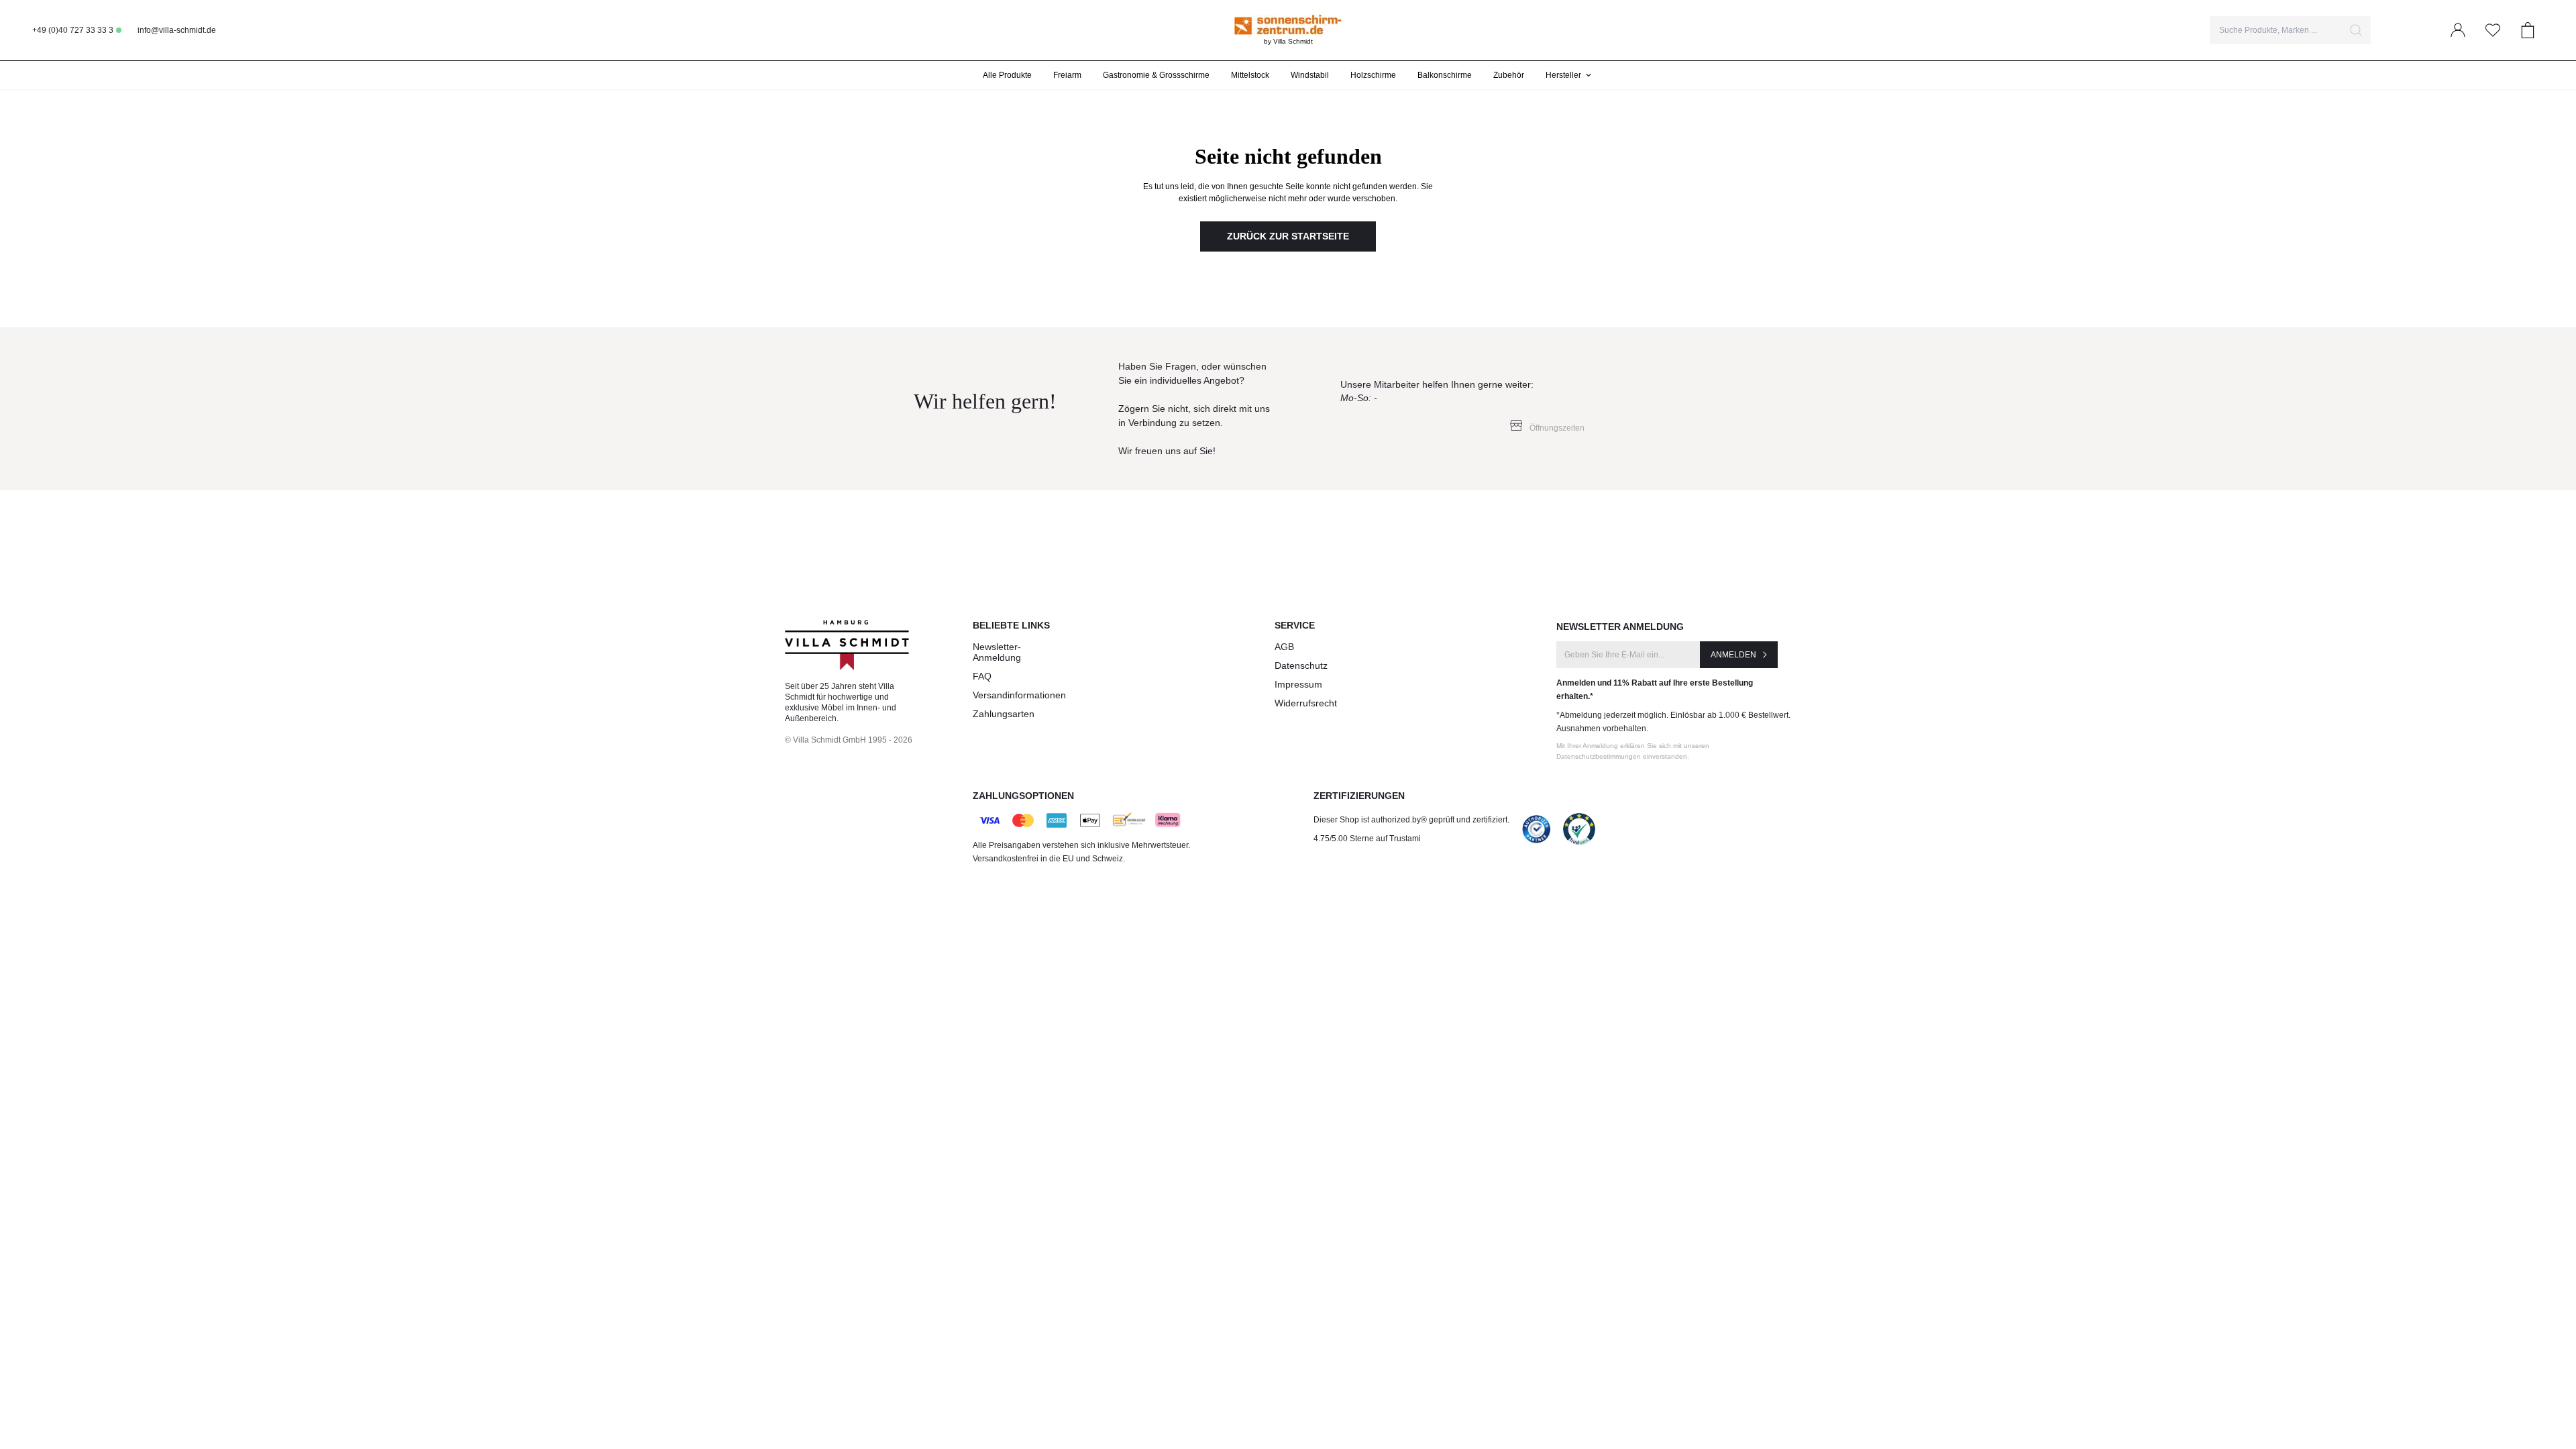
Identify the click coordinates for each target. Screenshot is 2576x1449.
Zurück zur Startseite (1288, 236)
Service (1295, 625)
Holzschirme (1373, 75)
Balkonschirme (1445, 75)
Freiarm (1067, 75)
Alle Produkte (1007, 75)
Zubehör (1509, 75)
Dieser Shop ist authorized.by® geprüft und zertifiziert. (1411, 820)
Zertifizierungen (1359, 796)
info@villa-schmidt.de (177, 30)
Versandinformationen (1019, 695)
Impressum (1298, 684)
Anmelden (1733, 655)
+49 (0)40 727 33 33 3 (73, 30)
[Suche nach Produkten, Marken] (2356, 30)
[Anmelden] (2458, 30)
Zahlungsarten (1004, 714)
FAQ (982, 676)
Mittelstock (1250, 75)
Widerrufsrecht (1306, 703)
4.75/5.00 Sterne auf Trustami (1367, 839)
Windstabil (1310, 75)
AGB (1284, 647)
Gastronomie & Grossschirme (1156, 75)
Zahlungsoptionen (1023, 796)
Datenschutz (1301, 665)
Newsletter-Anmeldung (997, 652)
